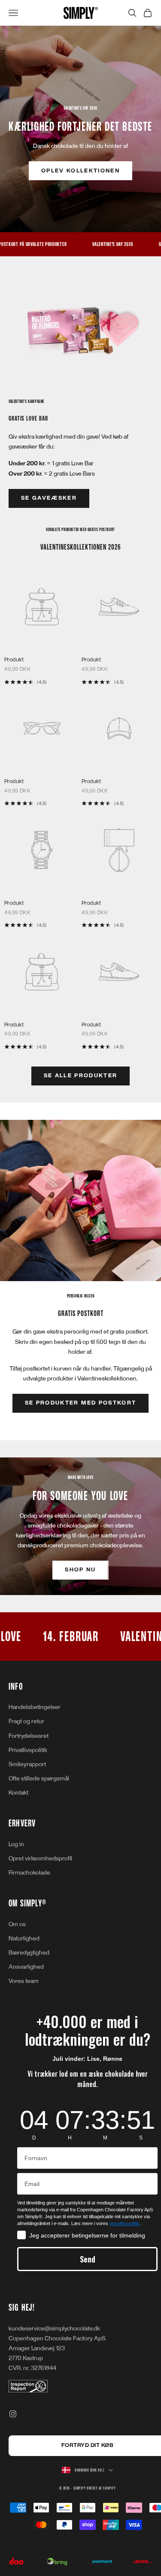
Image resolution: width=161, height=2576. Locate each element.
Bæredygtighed (29, 1953)
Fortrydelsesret (29, 1736)
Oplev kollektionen (80, 171)
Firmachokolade (29, 1873)
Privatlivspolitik (28, 1750)
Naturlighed (24, 1938)
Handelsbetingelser (35, 1707)
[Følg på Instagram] (13, 2414)
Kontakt (18, 1793)
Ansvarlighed (26, 1967)
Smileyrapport (27, 1764)
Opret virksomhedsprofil (40, 1858)
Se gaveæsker (49, 498)
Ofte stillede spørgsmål (39, 1778)
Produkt (14, 660)
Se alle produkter (81, 1076)
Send (88, 2259)
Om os (17, 1924)
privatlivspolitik (125, 2223)
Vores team (24, 1981)
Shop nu (80, 1570)
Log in (16, 1844)
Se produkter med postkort (81, 1403)
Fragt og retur (26, 1721)
